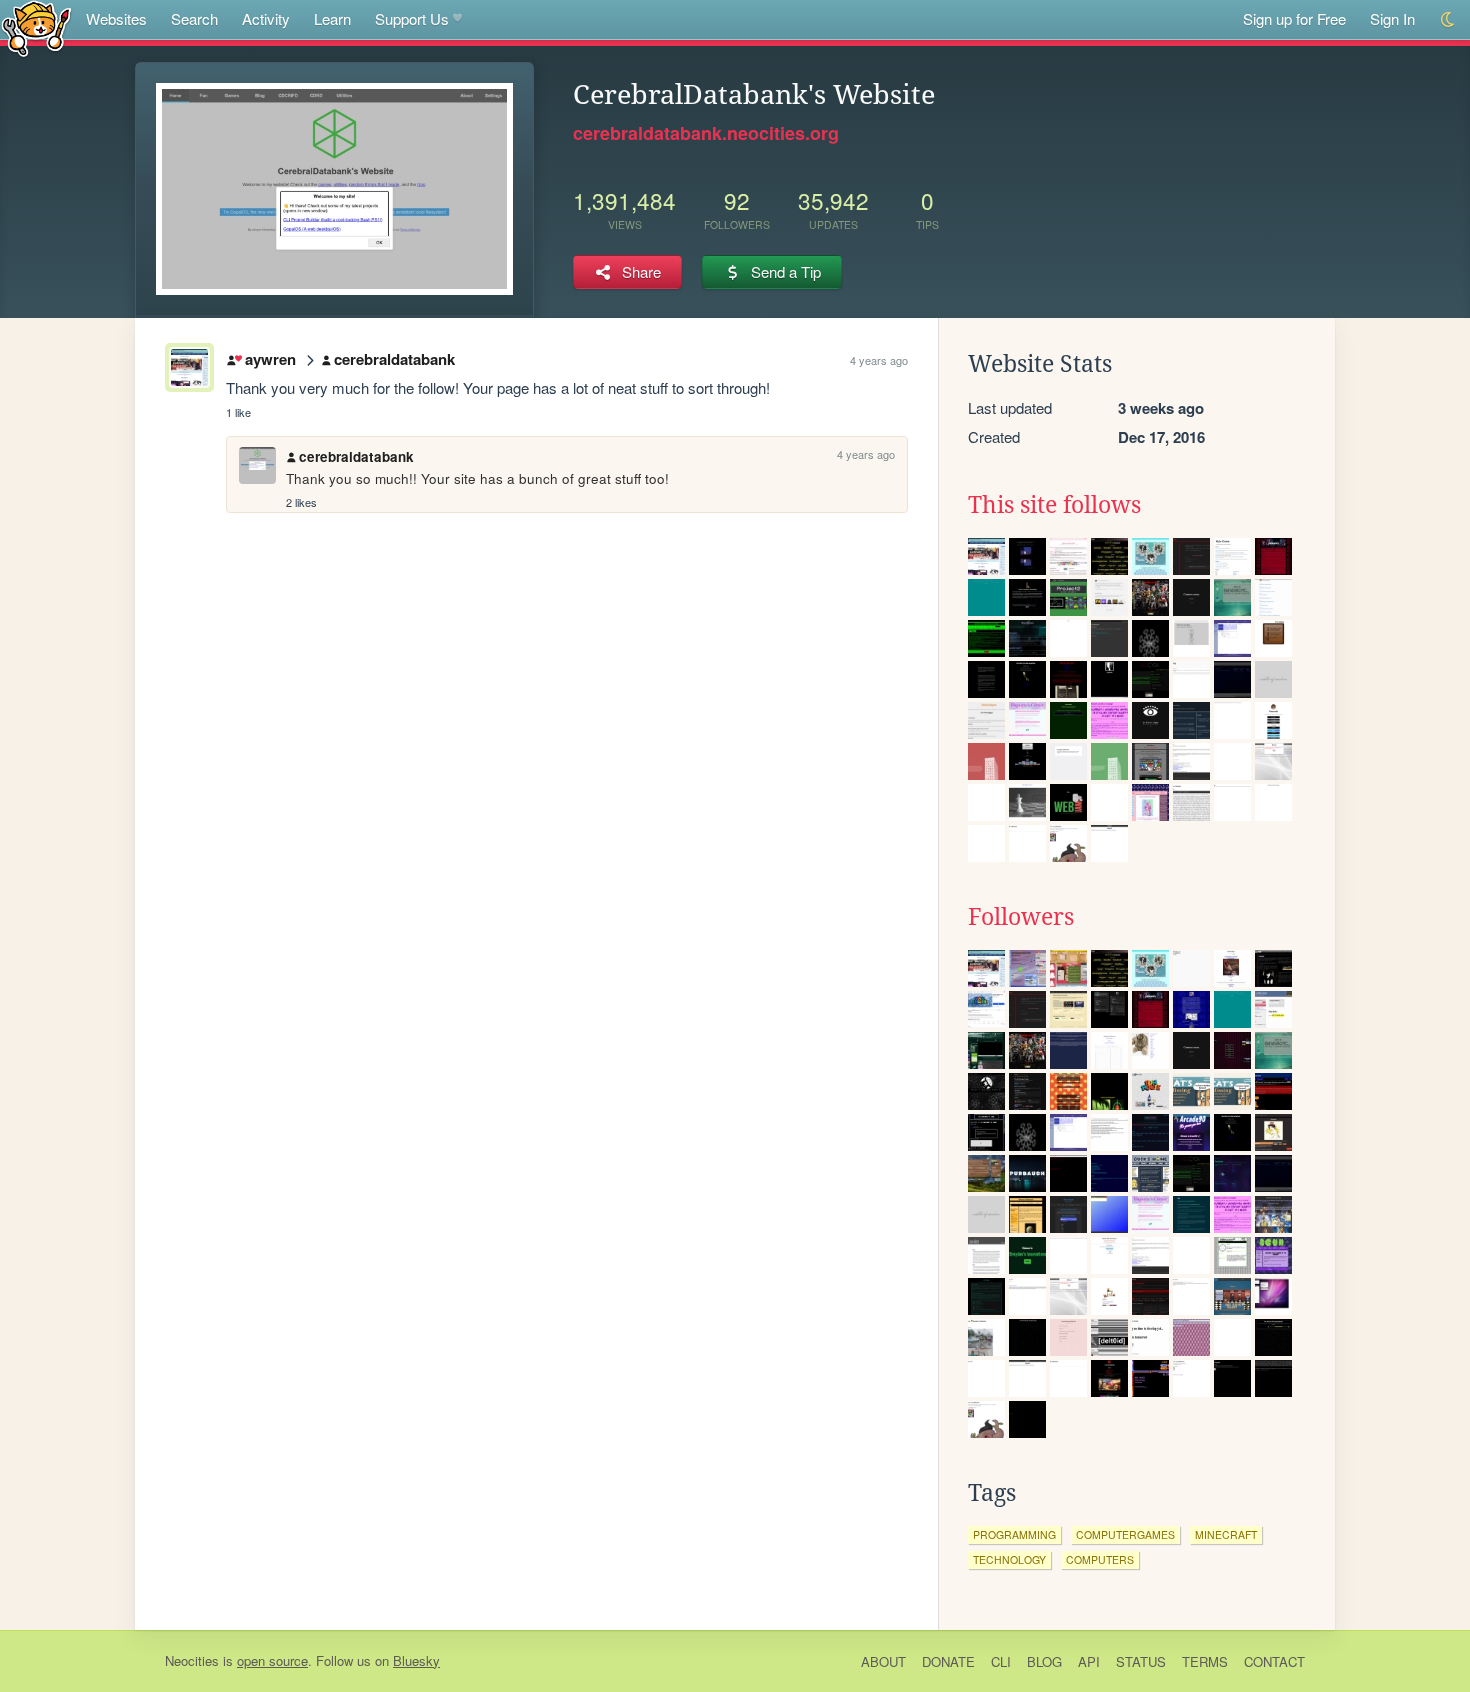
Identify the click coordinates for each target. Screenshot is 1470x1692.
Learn (332, 18)
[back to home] (36, 27)
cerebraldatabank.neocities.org (706, 133)
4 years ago (879, 360)
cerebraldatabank (394, 359)
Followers (1021, 917)
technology (1009, 1559)
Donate (948, 1661)
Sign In (1392, 18)
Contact (1274, 1661)
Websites (116, 18)
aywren (270, 359)
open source (272, 1660)
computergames (1125, 1534)
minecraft (1226, 1534)
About (883, 1661)
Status (1141, 1661)
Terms (1205, 1661)
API (1089, 1661)
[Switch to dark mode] (1448, 19)
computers (1100, 1559)
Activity (266, 18)
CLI (1001, 1661)
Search (194, 18)
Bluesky (416, 1660)
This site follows (1054, 505)
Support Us (412, 18)
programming (1014, 1534)
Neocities (192, 1660)
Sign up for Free (1294, 18)
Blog (1044, 1661)
